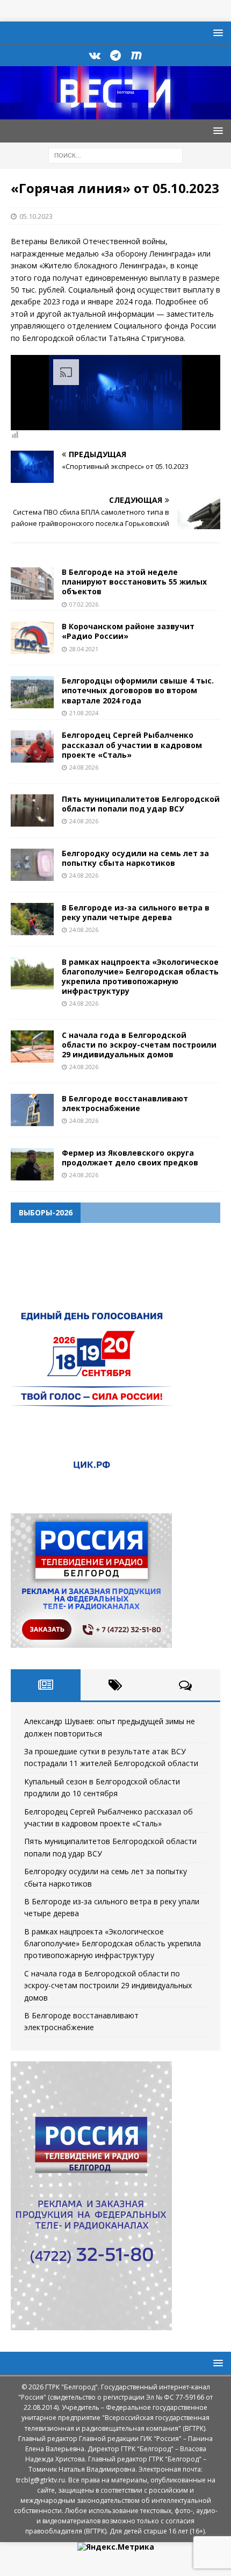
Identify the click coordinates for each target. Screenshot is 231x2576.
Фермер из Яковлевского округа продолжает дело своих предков (130, 1158)
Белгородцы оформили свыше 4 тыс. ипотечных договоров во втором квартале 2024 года (138, 690)
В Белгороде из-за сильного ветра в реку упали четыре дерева (136, 912)
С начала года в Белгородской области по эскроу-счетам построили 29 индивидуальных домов (139, 1045)
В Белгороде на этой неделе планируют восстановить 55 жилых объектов (134, 582)
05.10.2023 (36, 216)
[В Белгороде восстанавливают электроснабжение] (32, 1110)
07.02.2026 (84, 604)
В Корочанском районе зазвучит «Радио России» (128, 631)
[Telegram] (116, 55)
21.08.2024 (84, 713)
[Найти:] (115, 155)
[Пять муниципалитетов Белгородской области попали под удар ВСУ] (32, 810)
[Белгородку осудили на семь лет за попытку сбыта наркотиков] (32, 865)
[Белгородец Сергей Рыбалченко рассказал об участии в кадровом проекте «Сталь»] (32, 746)
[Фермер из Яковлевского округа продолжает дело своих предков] (32, 1164)
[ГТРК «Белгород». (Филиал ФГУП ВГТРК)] (115, 113)
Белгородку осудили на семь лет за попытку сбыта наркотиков (135, 858)
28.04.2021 (84, 649)
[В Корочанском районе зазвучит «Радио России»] (32, 638)
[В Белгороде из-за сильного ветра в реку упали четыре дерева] (32, 919)
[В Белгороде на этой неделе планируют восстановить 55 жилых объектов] (32, 583)
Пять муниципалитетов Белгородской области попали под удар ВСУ (141, 804)
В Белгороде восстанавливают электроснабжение (125, 1103)
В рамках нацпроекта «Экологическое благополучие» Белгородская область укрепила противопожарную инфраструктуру (140, 977)
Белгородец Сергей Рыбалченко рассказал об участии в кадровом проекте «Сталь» (132, 745)
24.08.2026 (84, 767)
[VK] (95, 55)
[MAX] (137, 55)
